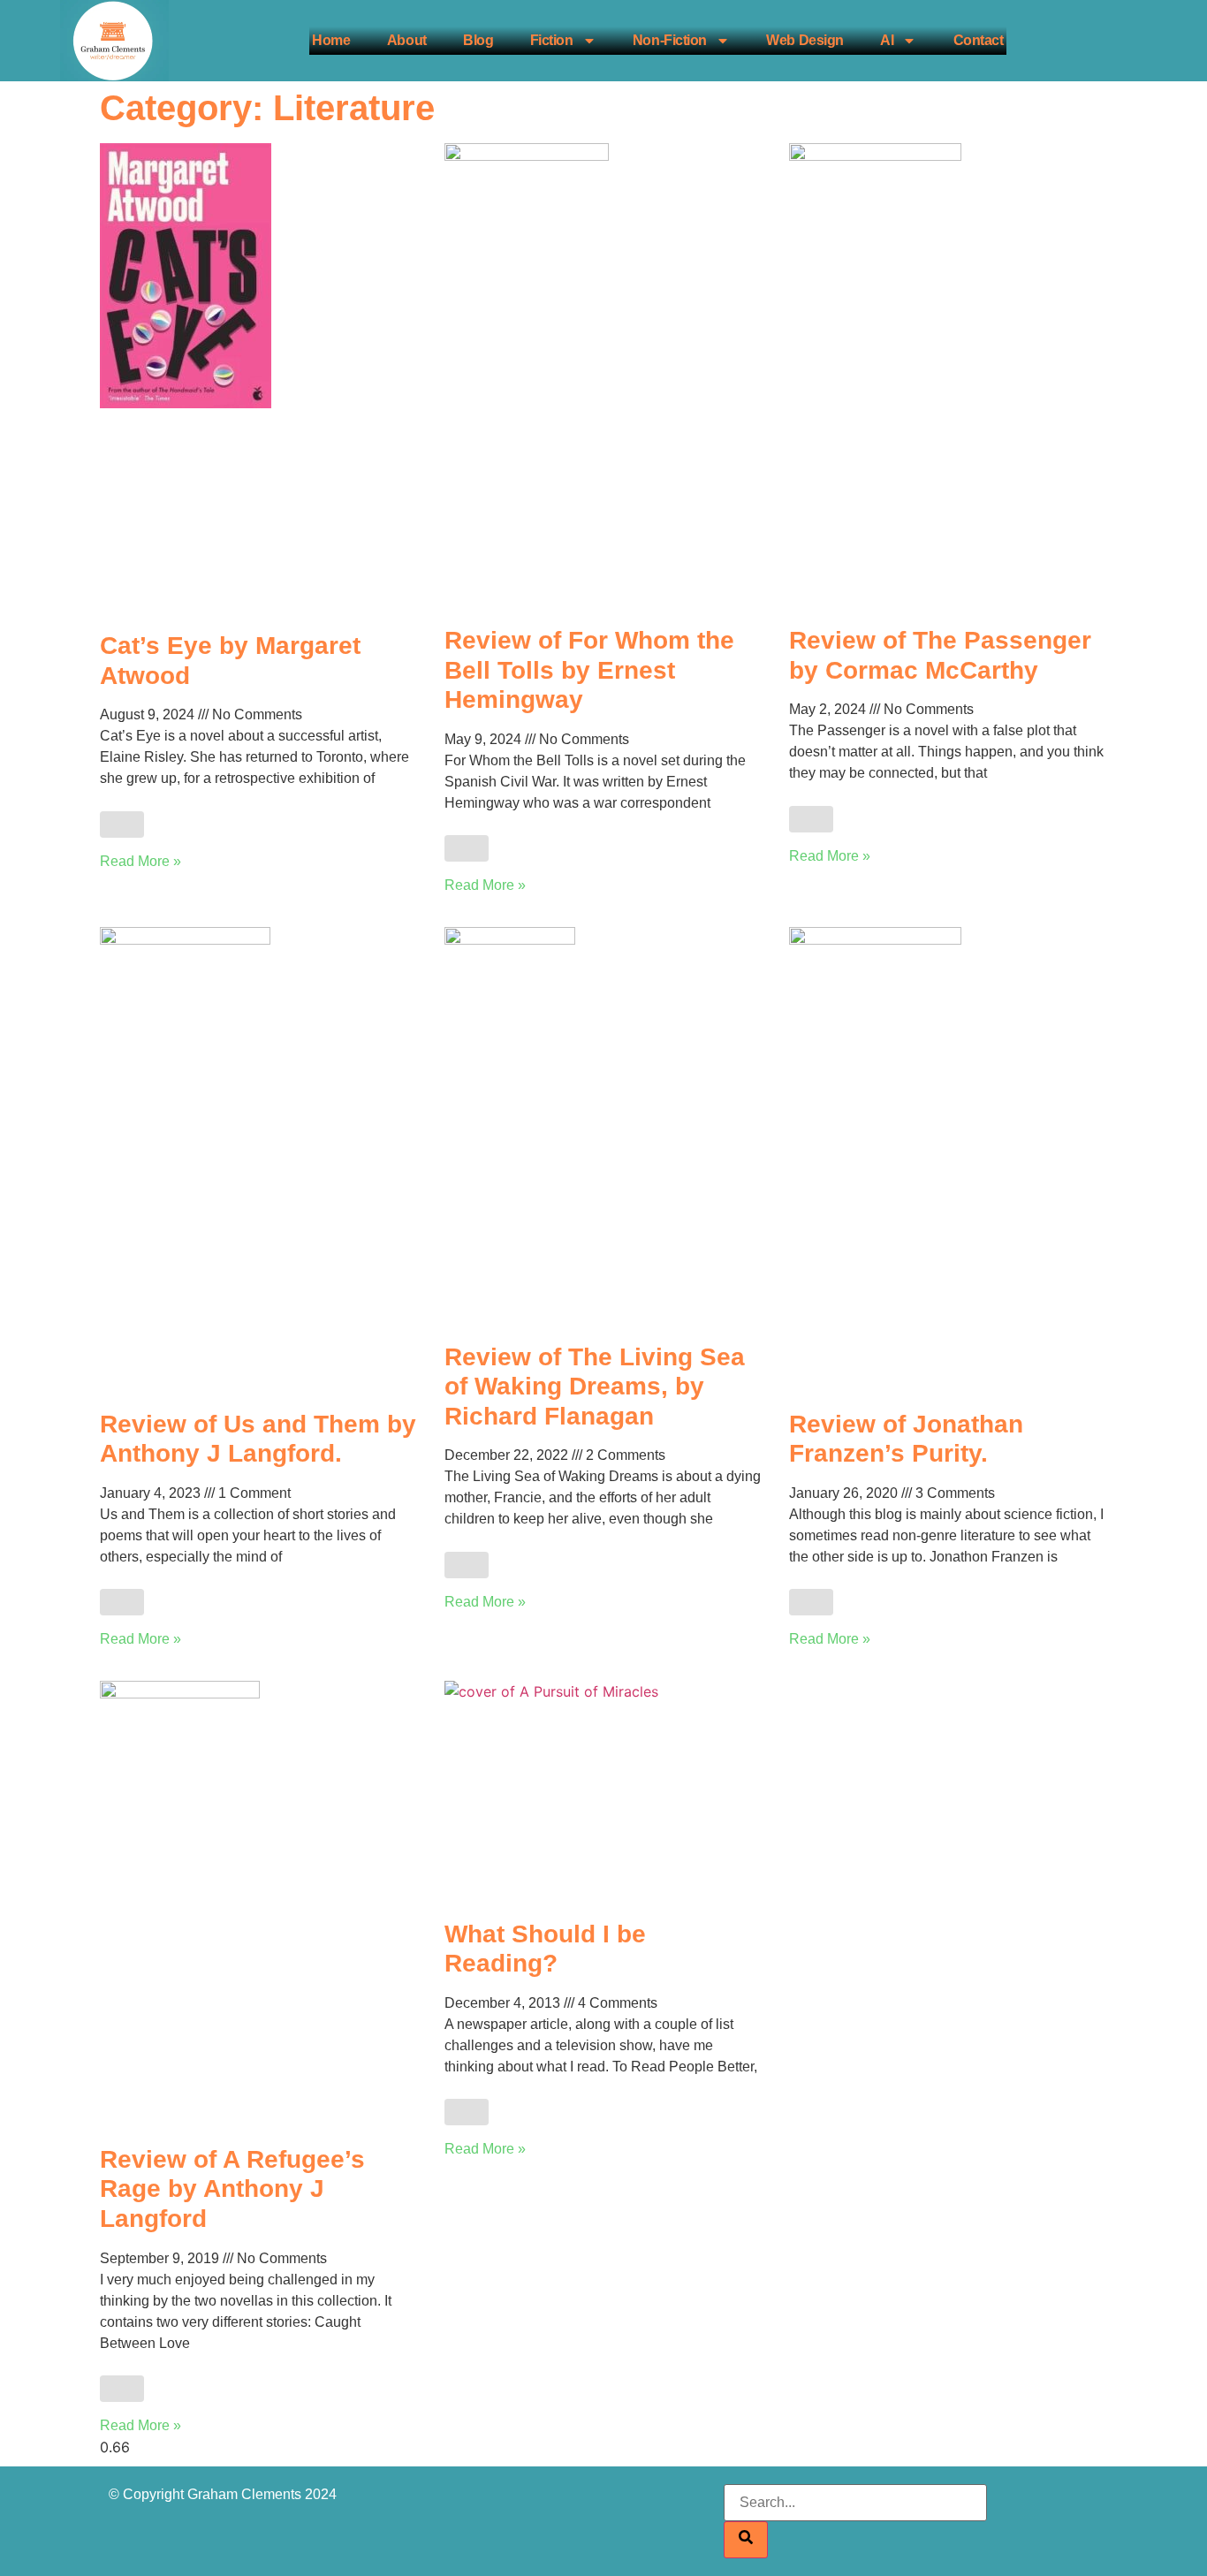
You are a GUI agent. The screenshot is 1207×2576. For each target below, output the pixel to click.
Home (331, 40)
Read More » (140, 861)
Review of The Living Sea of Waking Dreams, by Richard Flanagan (595, 1387)
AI (887, 40)
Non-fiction (670, 40)
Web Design (805, 40)
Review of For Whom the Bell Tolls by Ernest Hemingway (589, 670)
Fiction (552, 40)
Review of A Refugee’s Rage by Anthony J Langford (232, 2189)
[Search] (746, 2540)
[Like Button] (122, 824)
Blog (478, 40)
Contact (979, 40)
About (407, 40)
